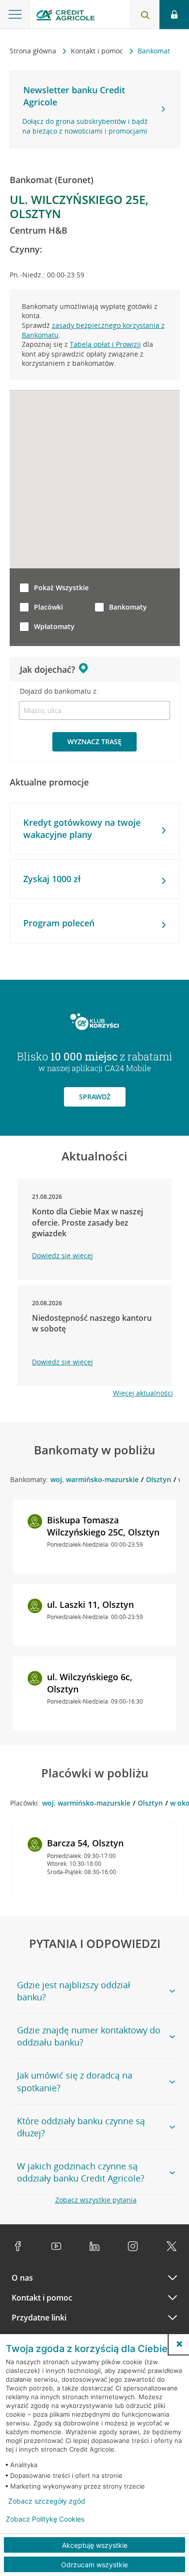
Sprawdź (95, 1097)
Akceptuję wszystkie (95, 2545)
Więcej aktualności (143, 1393)
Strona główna (34, 51)
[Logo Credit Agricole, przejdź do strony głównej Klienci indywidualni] (65, 16)
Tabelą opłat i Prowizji (105, 344)
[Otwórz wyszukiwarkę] (145, 15)
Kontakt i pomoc (98, 51)
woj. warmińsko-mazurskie (94, 1479)
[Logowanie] (174, 15)
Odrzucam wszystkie (94, 2565)
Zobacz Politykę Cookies (45, 2519)
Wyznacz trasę (94, 742)
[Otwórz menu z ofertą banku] (15, 15)
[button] (179, 2344)
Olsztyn (158, 1479)
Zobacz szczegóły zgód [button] (47, 2501)
